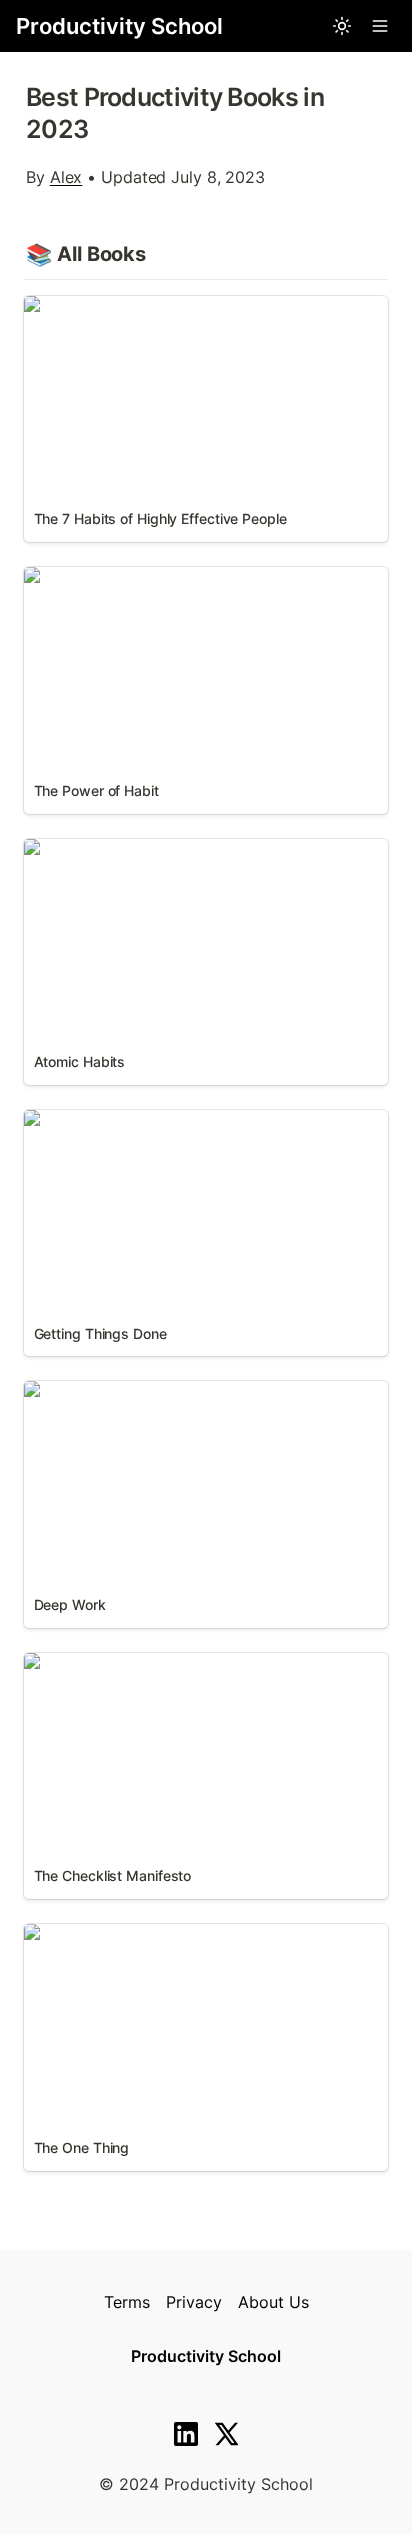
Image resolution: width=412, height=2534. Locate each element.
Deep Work (66, 1391)
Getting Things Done (102, 1120)
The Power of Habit (98, 577)
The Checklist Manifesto (115, 1663)
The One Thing (79, 1934)
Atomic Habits (77, 849)
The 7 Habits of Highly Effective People (174, 306)
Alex (66, 177)
